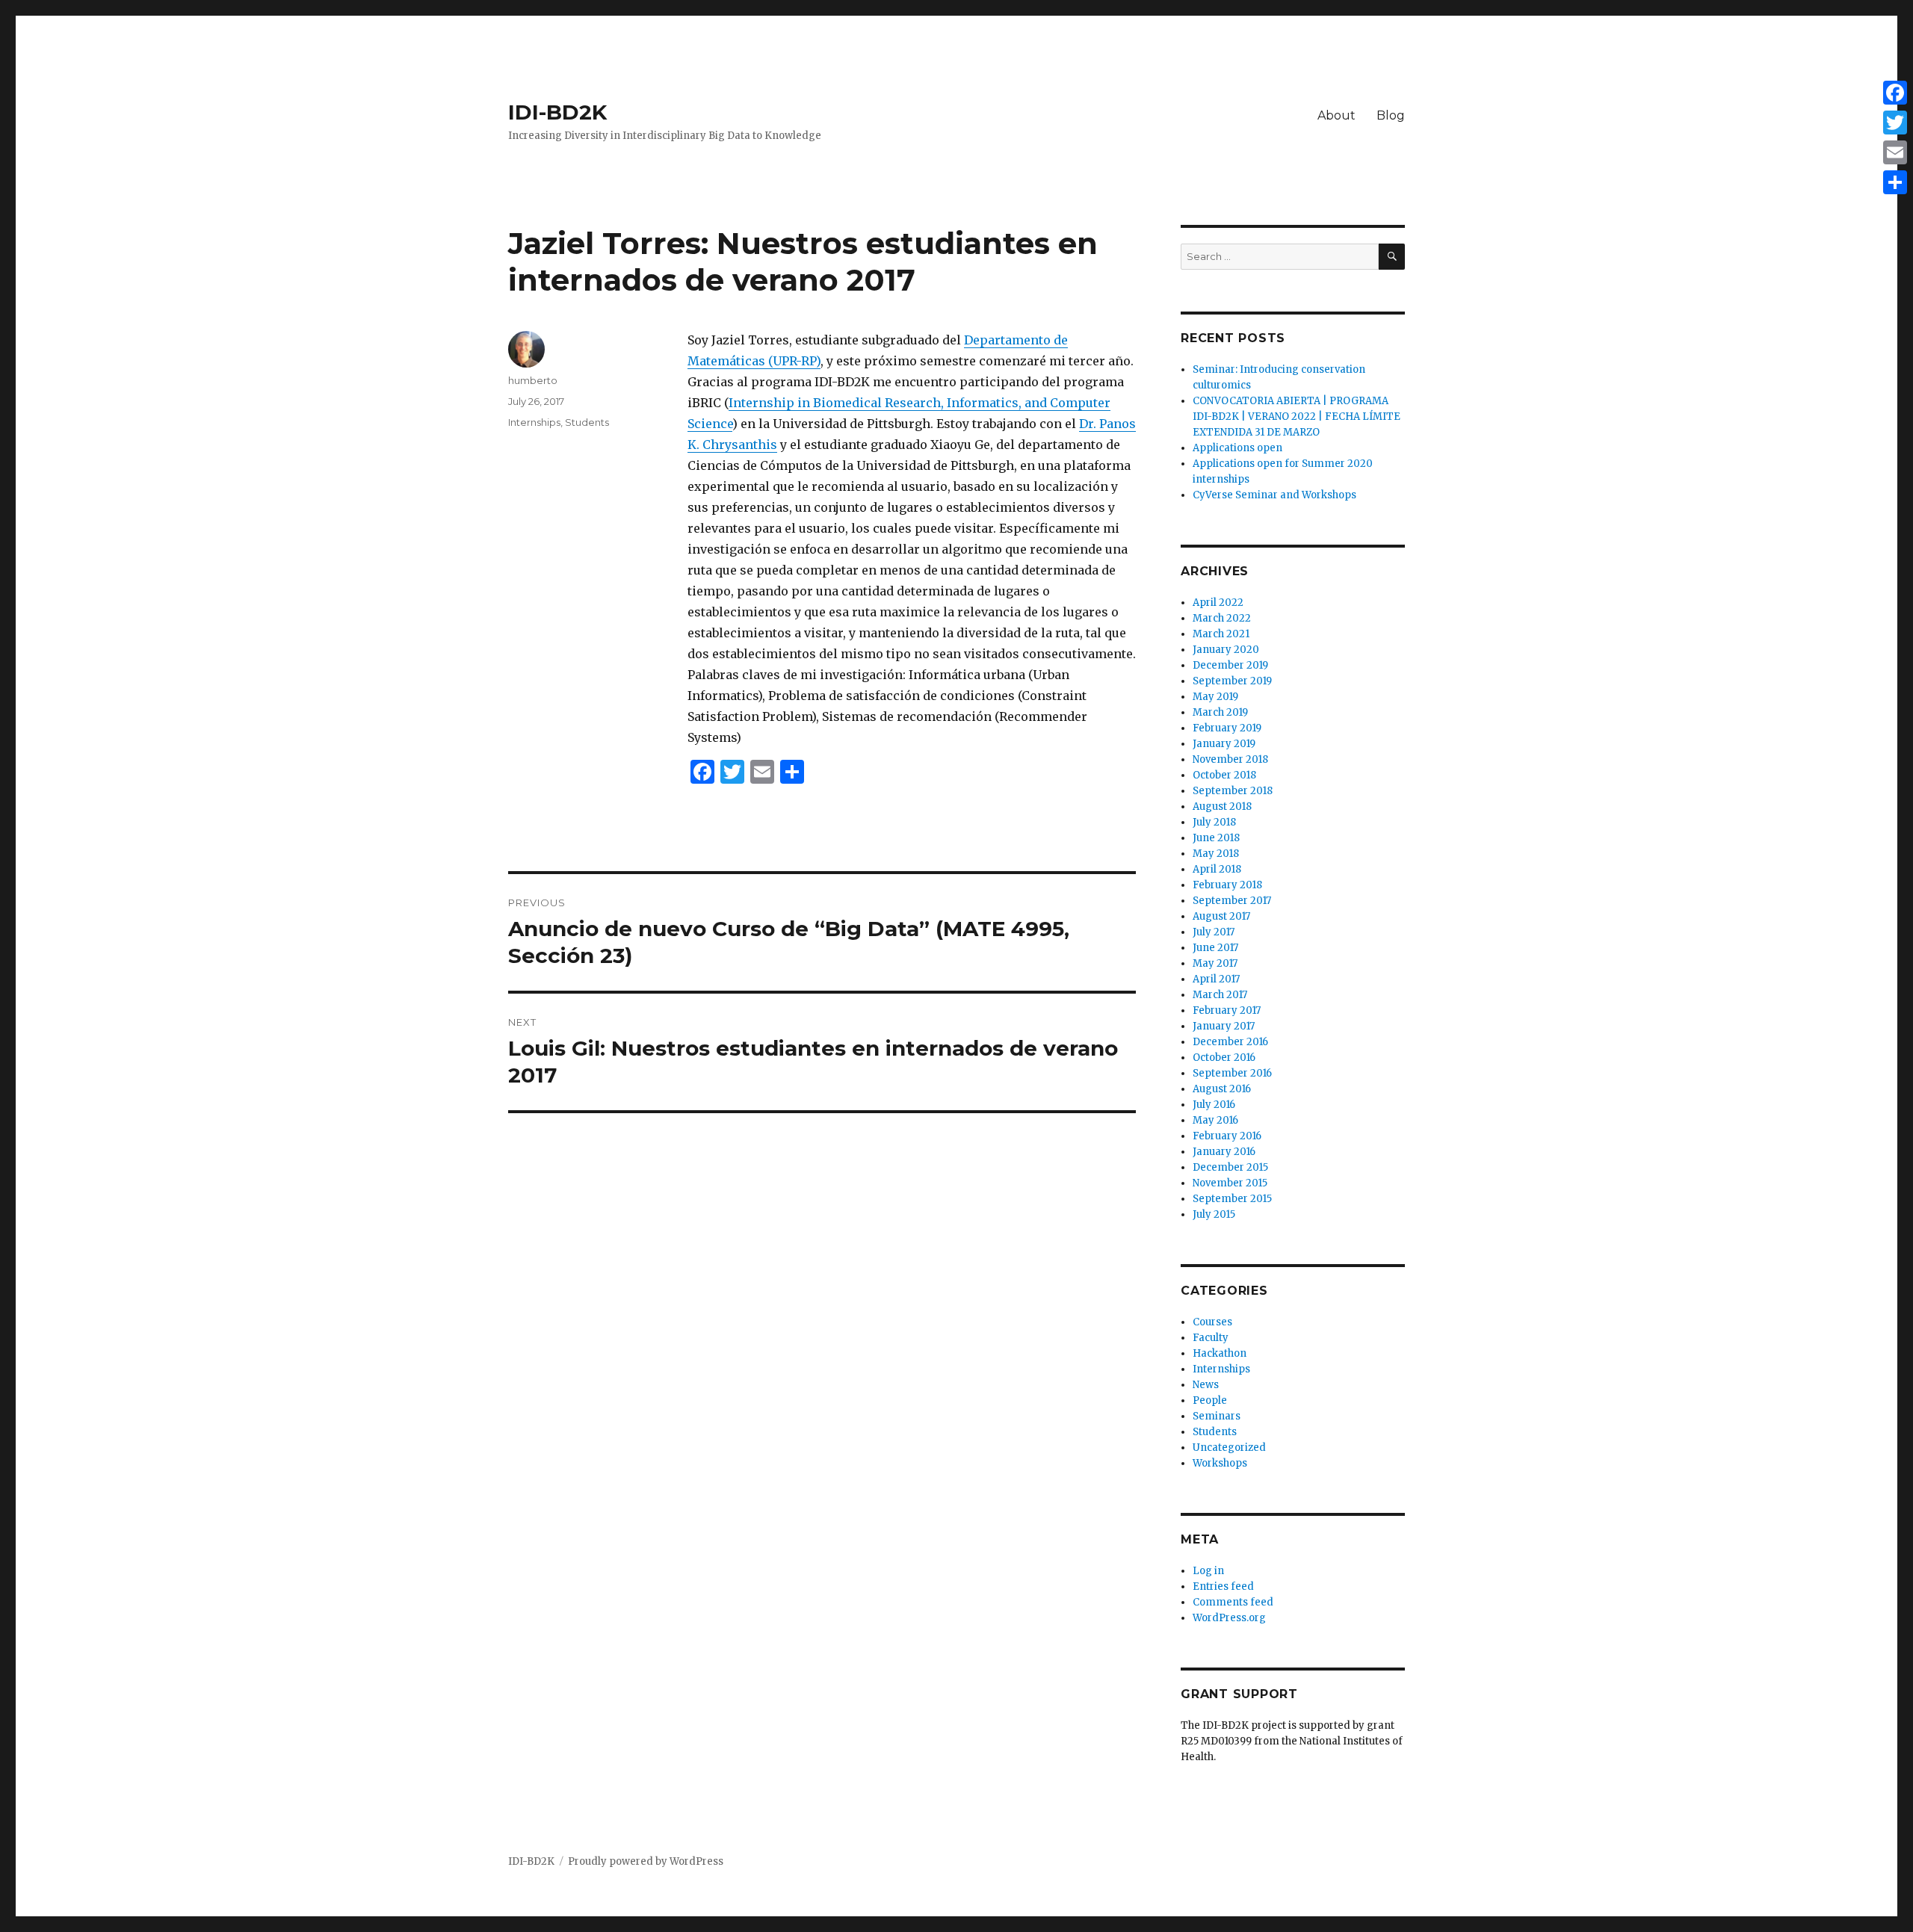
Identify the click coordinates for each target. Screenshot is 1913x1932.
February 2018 (1227, 885)
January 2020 (1226, 650)
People (1210, 1400)
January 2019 (1224, 744)
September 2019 (1232, 681)
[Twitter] (1895, 123)
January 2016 (1224, 1152)
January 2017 (1224, 1026)
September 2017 (1232, 901)
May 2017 (1215, 963)
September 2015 (1232, 1199)
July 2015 (1214, 1214)
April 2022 (1218, 603)
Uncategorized (1229, 1448)
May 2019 (1215, 697)
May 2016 (1215, 1120)
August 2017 (1221, 916)
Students (587, 422)
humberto (533, 380)
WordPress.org (1229, 1618)
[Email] (1895, 152)
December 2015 (1230, 1167)
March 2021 (1221, 634)
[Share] (1895, 182)
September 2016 (1232, 1073)
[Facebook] (1895, 93)
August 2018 (1222, 806)
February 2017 (1227, 1010)
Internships (534, 422)
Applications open (1237, 448)
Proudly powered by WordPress (646, 1861)
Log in (1208, 1571)
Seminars (1217, 1416)
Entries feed (1223, 1586)
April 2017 (1216, 979)
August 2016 (1222, 1089)
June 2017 (1215, 948)
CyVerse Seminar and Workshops (1274, 495)
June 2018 (1216, 838)
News (1206, 1385)
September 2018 (1233, 791)
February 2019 (1227, 728)
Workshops (1220, 1463)
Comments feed (1233, 1602)
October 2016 (1224, 1058)
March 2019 (1220, 712)
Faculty (1211, 1338)
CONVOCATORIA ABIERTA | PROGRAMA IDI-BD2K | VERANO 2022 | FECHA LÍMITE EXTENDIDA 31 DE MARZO (1297, 417)
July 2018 (1214, 822)
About (1336, 115)
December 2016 (1230, 1042)
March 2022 (1222, 618)
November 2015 (1230, 1183)
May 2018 (1216, 854)
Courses (1212, 1322)
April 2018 (1217, 869)
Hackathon (1220, 1353)
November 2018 (1230, 759)
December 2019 (1230, 665)
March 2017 (1220, 995)
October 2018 (1224, 775)
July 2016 (1214, 1105)
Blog (1391, 115)
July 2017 (1214, 932)
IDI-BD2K (557, 112)
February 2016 (1227, 1136)
